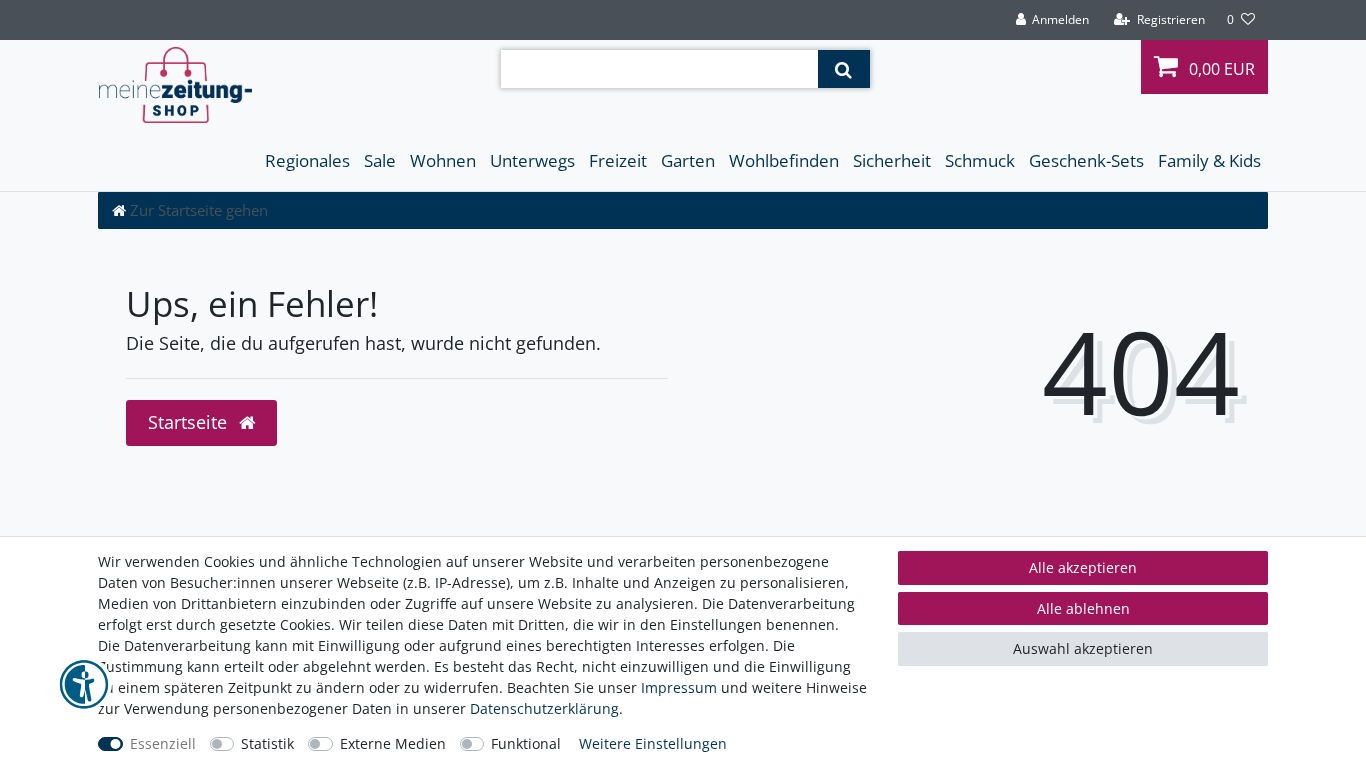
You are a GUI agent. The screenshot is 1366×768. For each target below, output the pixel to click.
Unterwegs (532, 160)
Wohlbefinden (784, 160)
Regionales (307, 160)
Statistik (267, 743)
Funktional (526, 743)
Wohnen (443, 160)
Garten (688, 160)
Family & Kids (1209, 160)
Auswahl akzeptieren (1083, 648)
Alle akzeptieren (1083, 567)
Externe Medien (393, 743)
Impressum (679, 687)
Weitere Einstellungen (653, 743)
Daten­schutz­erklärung (544, 708)
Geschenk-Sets (1086, 160)
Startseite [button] (190, 422)
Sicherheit (892, 160)
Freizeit (618, 160)
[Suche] (843, 69)
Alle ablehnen (1083, 608)
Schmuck (980, 160)
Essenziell (163, 743)
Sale (380, 160)
